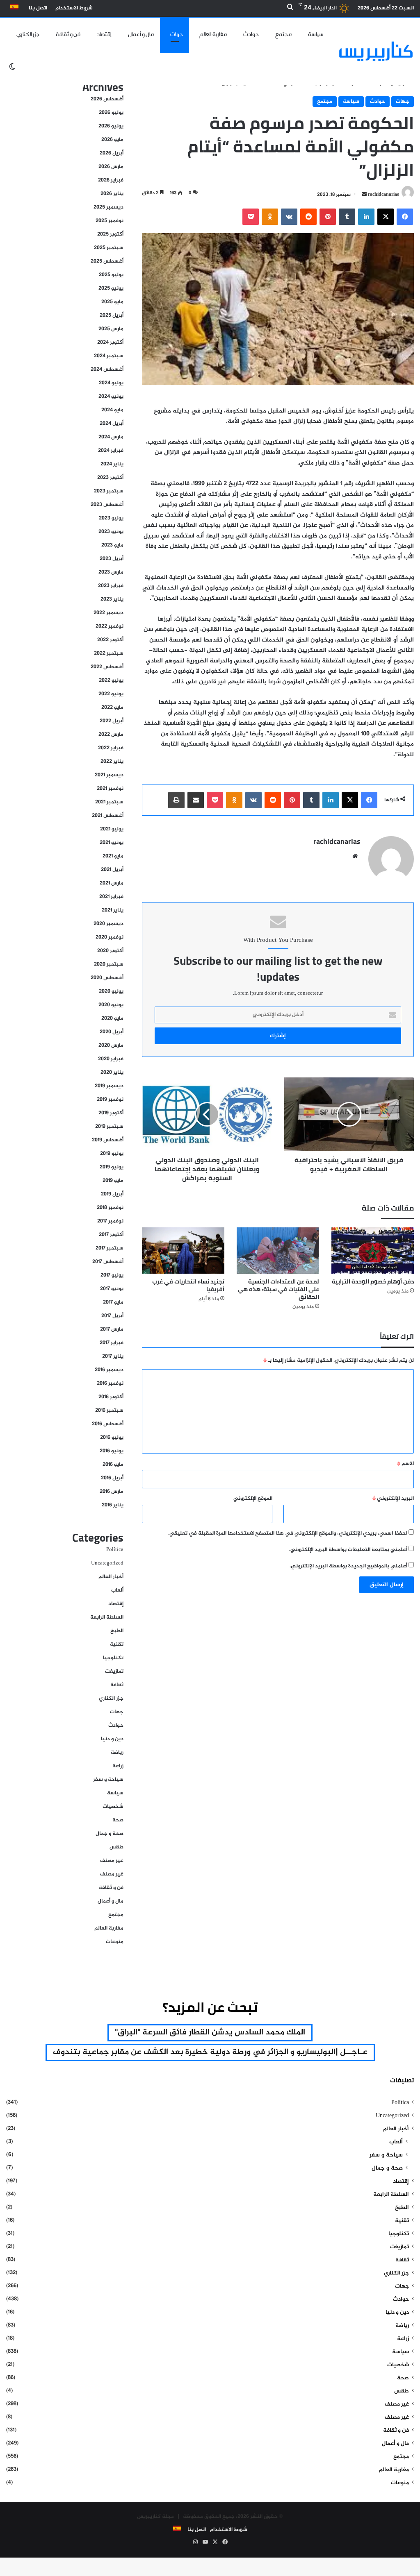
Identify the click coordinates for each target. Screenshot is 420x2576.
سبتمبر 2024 (109, 356)
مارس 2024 (111, 437)
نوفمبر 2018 (110, 1208)
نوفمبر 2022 (110, 626)
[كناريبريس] (376, 51)
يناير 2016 (113, 1505)
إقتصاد (104, 34)
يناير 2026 (112, 194)
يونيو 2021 (112, 843)
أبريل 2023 (112, 559)
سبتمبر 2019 (109, 1127)
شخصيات (113, 1807)
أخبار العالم (111, 1577)
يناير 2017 (113, 1356)
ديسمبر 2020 (108, 924)
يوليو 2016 (112, 1438)
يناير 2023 (112, 599)
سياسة (316, 34)
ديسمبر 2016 (109, 1370)
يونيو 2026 (111, 126)
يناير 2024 (112, 464)
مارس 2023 (111, 572)
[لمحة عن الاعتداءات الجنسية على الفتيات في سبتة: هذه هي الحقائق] (278, 1251)
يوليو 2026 (111, 113)
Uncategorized (107, 1563)
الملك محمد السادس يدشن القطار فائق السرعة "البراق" (210, 2033)
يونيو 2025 (111, 288)
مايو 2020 (112, 1018)
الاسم (405, 1464)
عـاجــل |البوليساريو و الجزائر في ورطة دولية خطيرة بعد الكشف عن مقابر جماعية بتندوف (210, 2052)
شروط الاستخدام (74, 8)
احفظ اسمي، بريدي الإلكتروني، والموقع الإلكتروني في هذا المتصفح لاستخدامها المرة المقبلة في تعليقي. (288, 1533)
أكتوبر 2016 (111, 1397)
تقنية (117, 1644)
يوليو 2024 (111, 383)
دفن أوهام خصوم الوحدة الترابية (373, 1281)
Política (115, 1550)
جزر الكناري (28, 34)
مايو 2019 (113, 1181)
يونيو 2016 (112, 1451)
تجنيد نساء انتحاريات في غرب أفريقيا (188, 1285)
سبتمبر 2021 (109, 802)
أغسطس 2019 (108, 1140)
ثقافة (117, 1685)
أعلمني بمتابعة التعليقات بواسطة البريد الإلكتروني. (348, 1550)
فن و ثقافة (68, 34)
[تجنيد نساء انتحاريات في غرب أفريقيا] (183, 1251)
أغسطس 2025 (107, 261)
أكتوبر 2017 (111, 1235)
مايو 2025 (112, 302)
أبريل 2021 (112, 870)
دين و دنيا (112, 1739)
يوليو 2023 (111, 518)
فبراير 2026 (111, 180)
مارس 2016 (112, 1492)
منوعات (115, 1942)
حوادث (251, 34)
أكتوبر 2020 (110, 951)
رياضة (117, 1753)
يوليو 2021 (112, 829)
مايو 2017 (113, 1302)
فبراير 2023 (111, 586)
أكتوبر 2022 (110, 640)
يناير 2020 (112, 1073)
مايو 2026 (112, 140)
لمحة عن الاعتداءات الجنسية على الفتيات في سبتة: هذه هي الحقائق (278, 1289)
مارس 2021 (112, 883)
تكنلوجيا (113, 1658)
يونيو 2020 (111, 1005)
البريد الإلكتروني (393, 1499)
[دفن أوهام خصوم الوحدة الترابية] (373, 1251)
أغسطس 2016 (108, 1424)
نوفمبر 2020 (110, 937)
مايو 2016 (113, 1465)
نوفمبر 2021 (110, 789)
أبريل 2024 (112, 424)
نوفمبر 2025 (110, 221)
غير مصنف (112, 1861)
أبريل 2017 (112, 1316)
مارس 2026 (111, 167)
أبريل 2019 (112, 1194)
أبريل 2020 (112, 1032)
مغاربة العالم (213, 34)
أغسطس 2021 (108, 816)
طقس (116, 1847)
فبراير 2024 (111, 451)
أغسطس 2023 (107, 505)
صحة (118, 1820)
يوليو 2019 (112, 1154)
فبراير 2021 (111, 897)
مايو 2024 (112, 410)
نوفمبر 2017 (110, 1221)
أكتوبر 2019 (111, 1113)
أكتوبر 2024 (110, 342)
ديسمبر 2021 (109, 775)
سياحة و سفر (108, 1780)
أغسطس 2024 (107, 370)
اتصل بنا (38, 8)
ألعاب (117, 1590)
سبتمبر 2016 (109, 1410)
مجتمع (283, 34)
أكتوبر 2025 (110, 234)
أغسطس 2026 (107, 99)
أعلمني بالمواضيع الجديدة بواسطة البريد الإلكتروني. (348, 1566)
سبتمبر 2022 (109, 653)
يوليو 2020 (111, 991)
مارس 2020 (111, 1045)
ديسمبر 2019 (109, 1086)
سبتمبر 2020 (109, 964)
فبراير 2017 (112, 1343)
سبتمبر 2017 (110, 1248)
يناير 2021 (113, 910)
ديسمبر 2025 (108, 207)
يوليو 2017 (112, 1275)
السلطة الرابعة (107, 1617)
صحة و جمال (110, 1834)
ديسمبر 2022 (108, 613)
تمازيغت (114, 1671)
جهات (177, 34)
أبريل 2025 (112, 315)
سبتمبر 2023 (109, 491)
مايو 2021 (113, 856)
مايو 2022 (112, 707)
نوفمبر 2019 (110, 1100)
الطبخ (117, 1631)
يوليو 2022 (111, 680)
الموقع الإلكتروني (253, 1499)
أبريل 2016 (112, 1478)
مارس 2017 (112, 1329)
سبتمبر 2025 (109, 248)
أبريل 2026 (112, 153)
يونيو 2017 (112, 1289)
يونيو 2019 (112, 1167)
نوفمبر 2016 (110, 1383)
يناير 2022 (112, 762)
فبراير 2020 (111, 1059)
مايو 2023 (112, 545)
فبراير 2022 (111, 748)
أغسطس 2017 (108, 1262)
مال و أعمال (141, 34)
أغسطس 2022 (107, 667)
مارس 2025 (111, 329)
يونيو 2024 (111, 397)
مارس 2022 (111, 735)
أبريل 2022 (112, 721)
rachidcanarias (383, 195)
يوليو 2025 (111, 275)
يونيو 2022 (111, 694)
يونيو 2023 (111, 532)
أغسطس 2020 (107, 978)
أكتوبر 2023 (110, 478)
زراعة (118, 1766)
